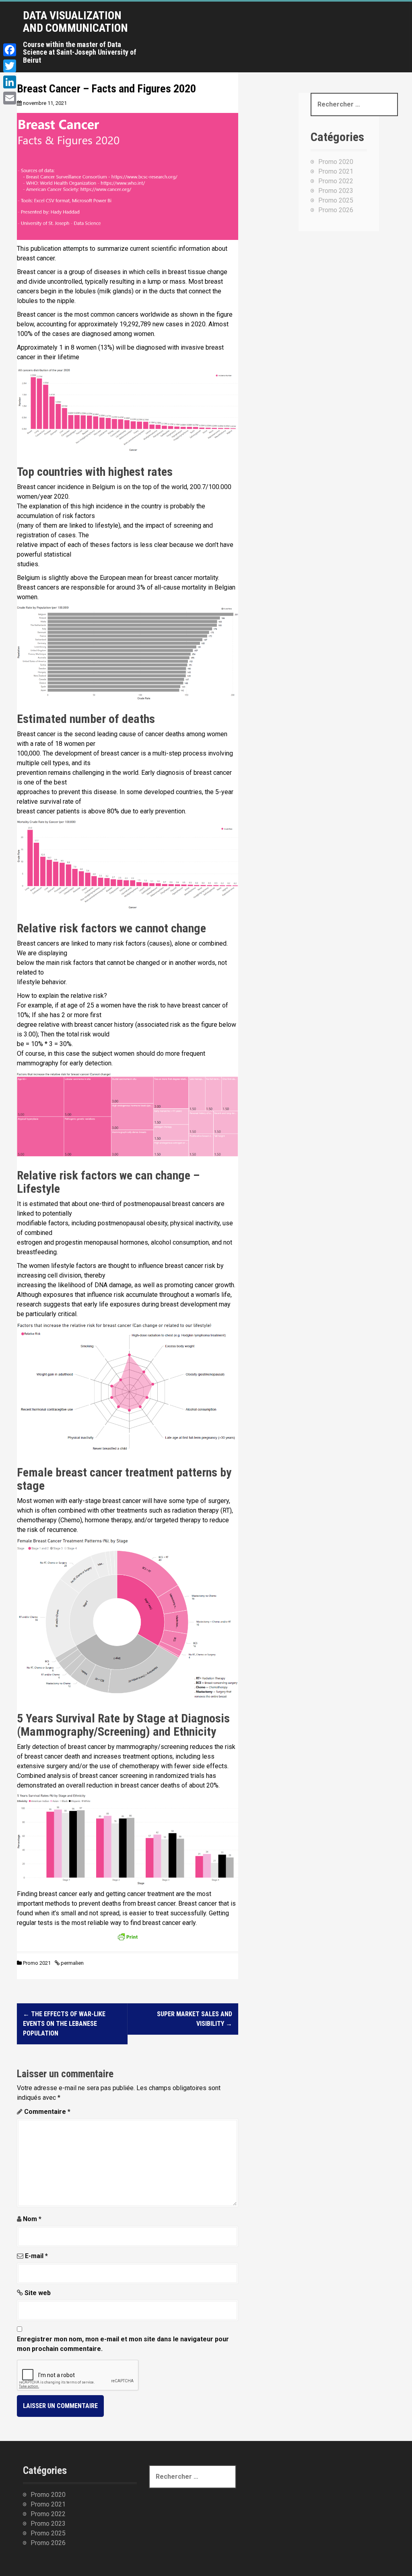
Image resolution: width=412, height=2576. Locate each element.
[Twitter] (10, 66)
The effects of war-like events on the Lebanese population (64, 2024)
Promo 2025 (336, 200)
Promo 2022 (313, 37)
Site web (38, 2293)
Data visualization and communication (75, 22)
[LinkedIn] (10, 82)
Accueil (170, 37)
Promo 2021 (262, 37)
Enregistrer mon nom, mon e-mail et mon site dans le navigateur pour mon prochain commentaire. (123, 2344)
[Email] (10, 98)
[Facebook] (10, 50)
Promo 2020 (212, 37)
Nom (32, 2219)
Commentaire (47, 2112)
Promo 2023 (364, 37)
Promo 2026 (336, 210)
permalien (72, 1963)
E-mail (36, 2256)
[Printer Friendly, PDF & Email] (128, 1939)
